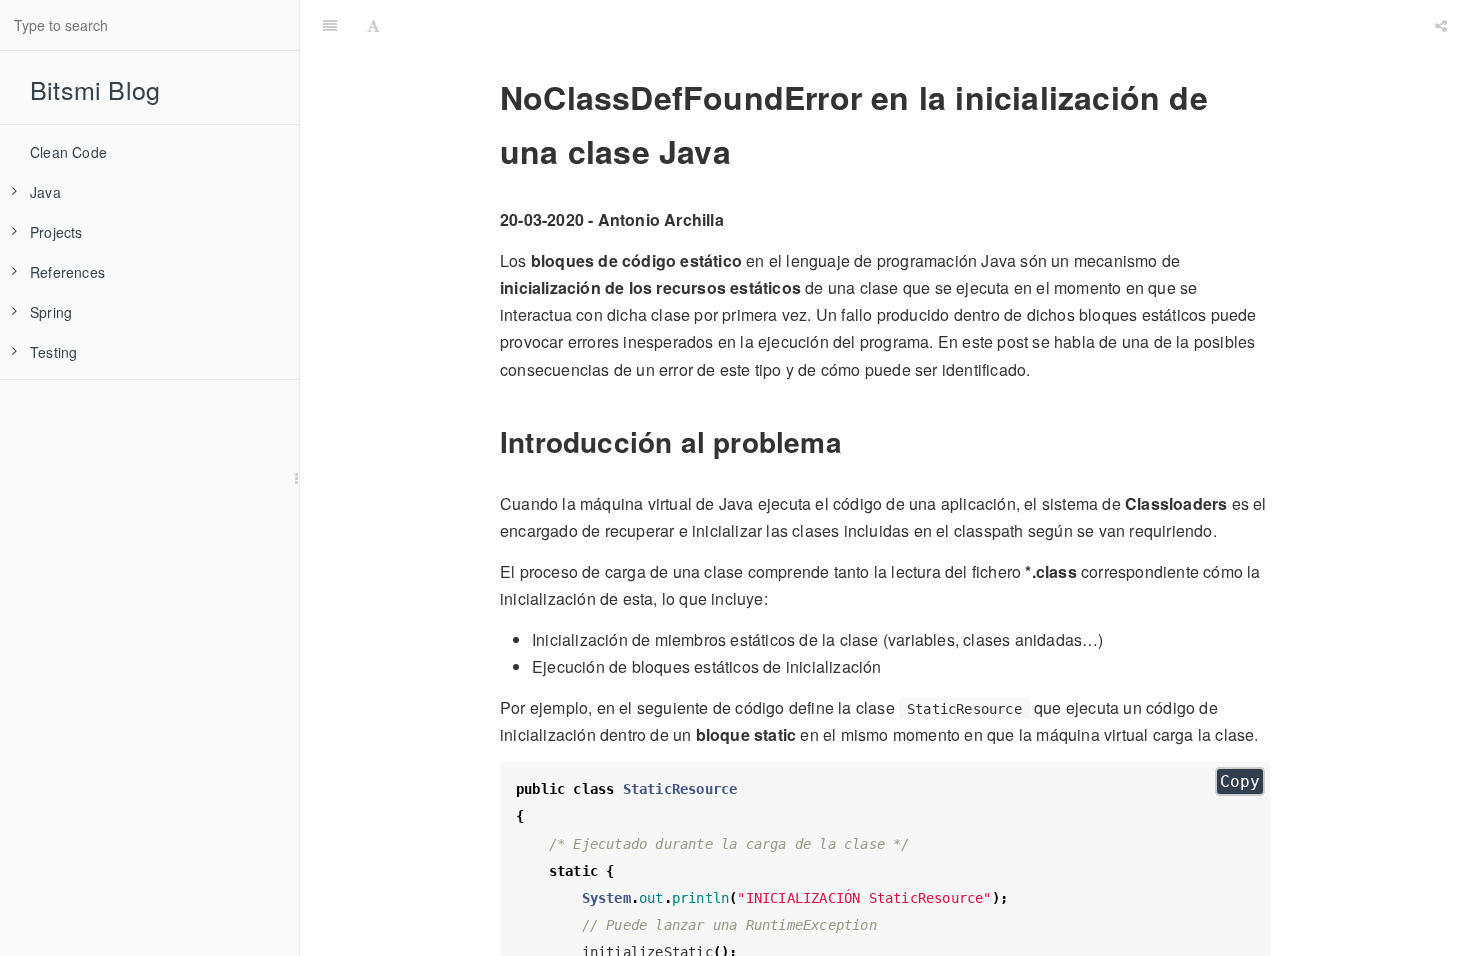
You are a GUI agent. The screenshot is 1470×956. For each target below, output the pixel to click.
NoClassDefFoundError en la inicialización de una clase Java (907, 24)
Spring (51, 312)
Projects (56, 232)
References (67, 272)
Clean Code (68, 152)
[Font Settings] (373, 25)
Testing (53, 352)
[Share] (1441, 25)
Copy (1240, 781)
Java (45, 192)
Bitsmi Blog (95, 89)
